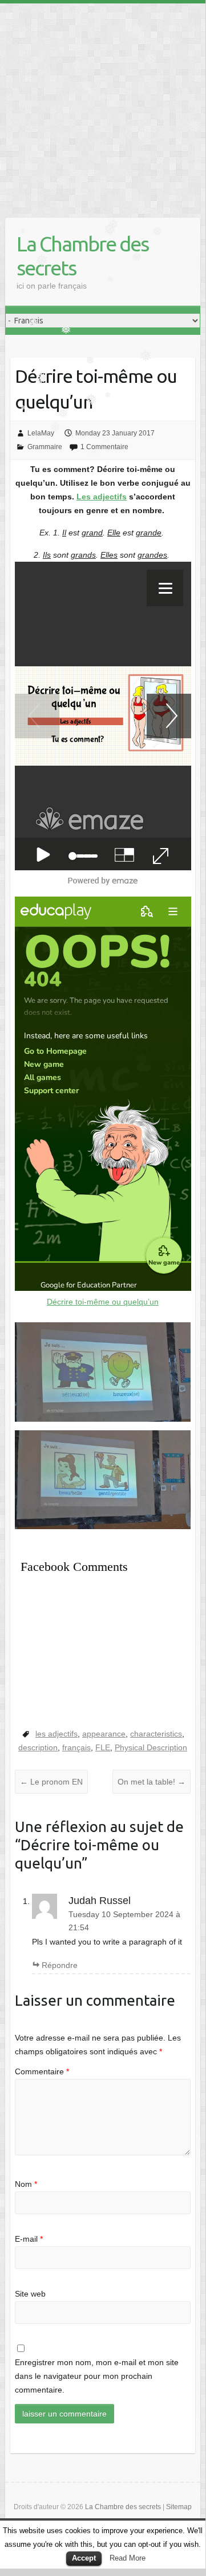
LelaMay (41, 433)
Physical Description (151, 1747)
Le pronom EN (51, 1782)
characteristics (156, 1734)
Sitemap (179, 2507)
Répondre (60, 1965)
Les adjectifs (102, 497)
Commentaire (42, 2071)
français (76, 1747)
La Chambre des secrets (82, 256)
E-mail (29, 2239)
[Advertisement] (103, 106)
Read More (128, 2558)
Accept (84, 2558)
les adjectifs (56, 1734)
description (38, 1747)
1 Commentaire (104, 447)
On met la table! (152, 1782)
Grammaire (45, 447)
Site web (30, 2294)
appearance (104, 1734)
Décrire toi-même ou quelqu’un (103, 1302)
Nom (26, 2184)
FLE (103, 1747)
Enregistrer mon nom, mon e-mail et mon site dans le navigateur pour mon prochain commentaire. (97, 2376)
